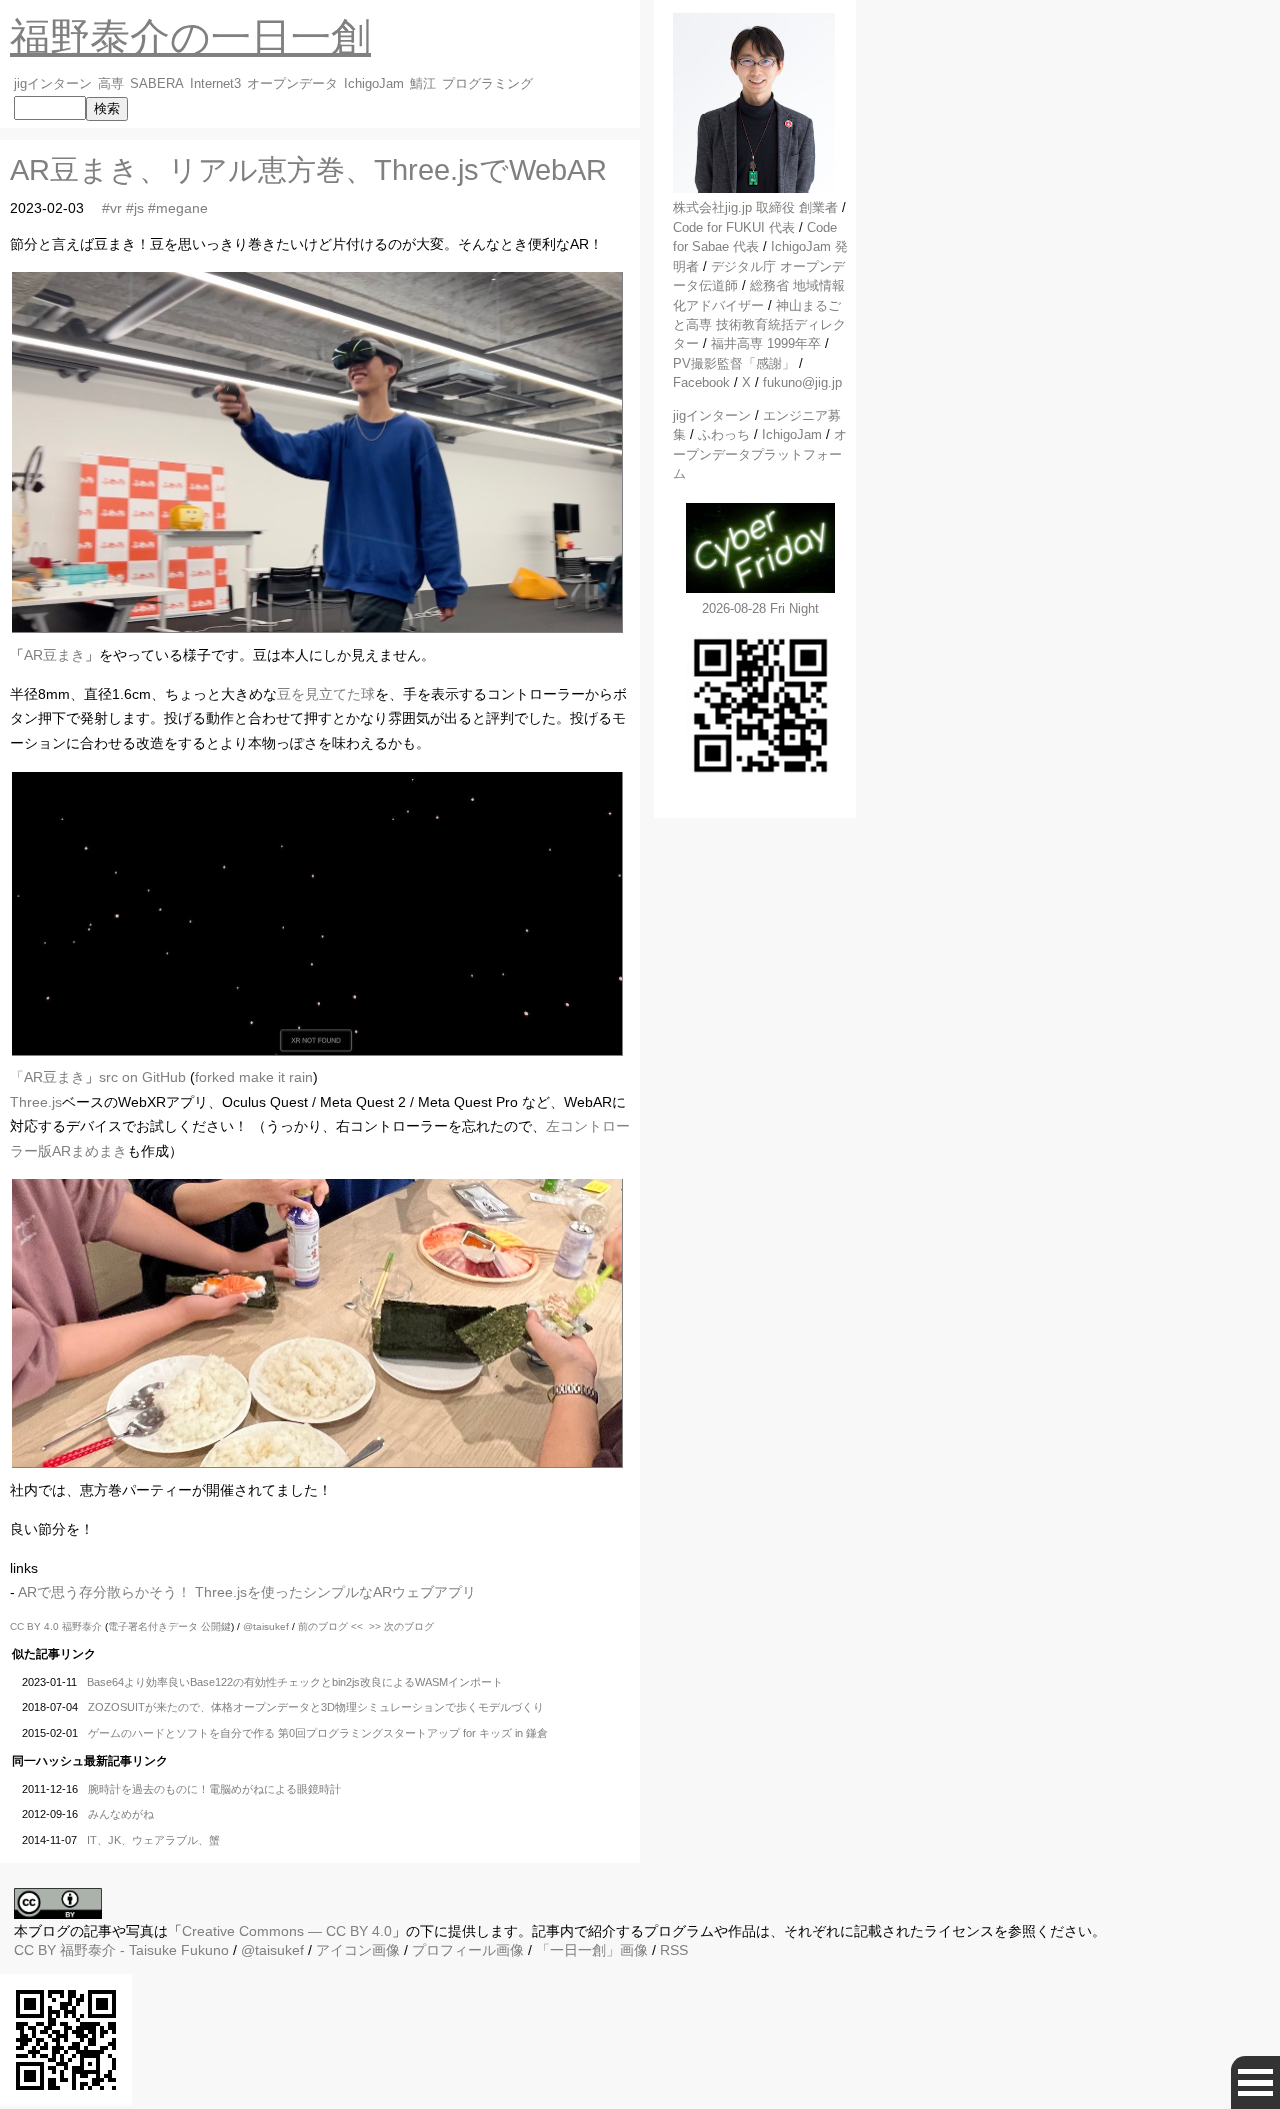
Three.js (36, 1102)
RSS (674, 1950)
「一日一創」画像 (592, 1950)
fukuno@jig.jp (802, 382)
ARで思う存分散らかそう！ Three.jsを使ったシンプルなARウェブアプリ (247, 1592)
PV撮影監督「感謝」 (734, 363)
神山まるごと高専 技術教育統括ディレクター (759, 325)
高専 (111, 84)
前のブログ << (330, 1626)
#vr (112, 208)
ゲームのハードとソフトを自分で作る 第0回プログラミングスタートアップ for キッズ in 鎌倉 (318, 1733)
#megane (178, 208)
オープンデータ (292, 84)
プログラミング (487, 84)
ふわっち (724, 434)
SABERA (157, 84)
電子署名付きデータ (153, 1626)
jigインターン (53, 84)
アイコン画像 (358, 1950)
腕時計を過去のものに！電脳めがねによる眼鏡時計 (214, 1789)
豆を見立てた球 (326, 694)
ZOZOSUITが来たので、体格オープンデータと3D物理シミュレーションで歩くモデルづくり (316, 1707)
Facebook (701, 382)
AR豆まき (54, 655)
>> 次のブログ (401, 1626)
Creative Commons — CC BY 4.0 (287, 1931)
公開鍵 (216, 1626)
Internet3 (215, 84)
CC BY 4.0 (36, 1626)
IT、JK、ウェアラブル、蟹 (153, 1840)
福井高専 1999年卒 (766, 343)
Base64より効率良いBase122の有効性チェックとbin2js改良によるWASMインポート (295, 1682)
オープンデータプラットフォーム (760, 454)
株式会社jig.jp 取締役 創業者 (755, 207)
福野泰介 (82, 1626)
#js (135, 208)
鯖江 (423, 84)
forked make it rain (254, 1077)
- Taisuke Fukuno (144, 1950)
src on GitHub (142, 1077)
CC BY (35, 1950)
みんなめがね (121, 1814)
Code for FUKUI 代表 (734, 227)
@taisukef (266, 1626)
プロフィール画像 (468, 1950)
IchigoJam (374, 84)
